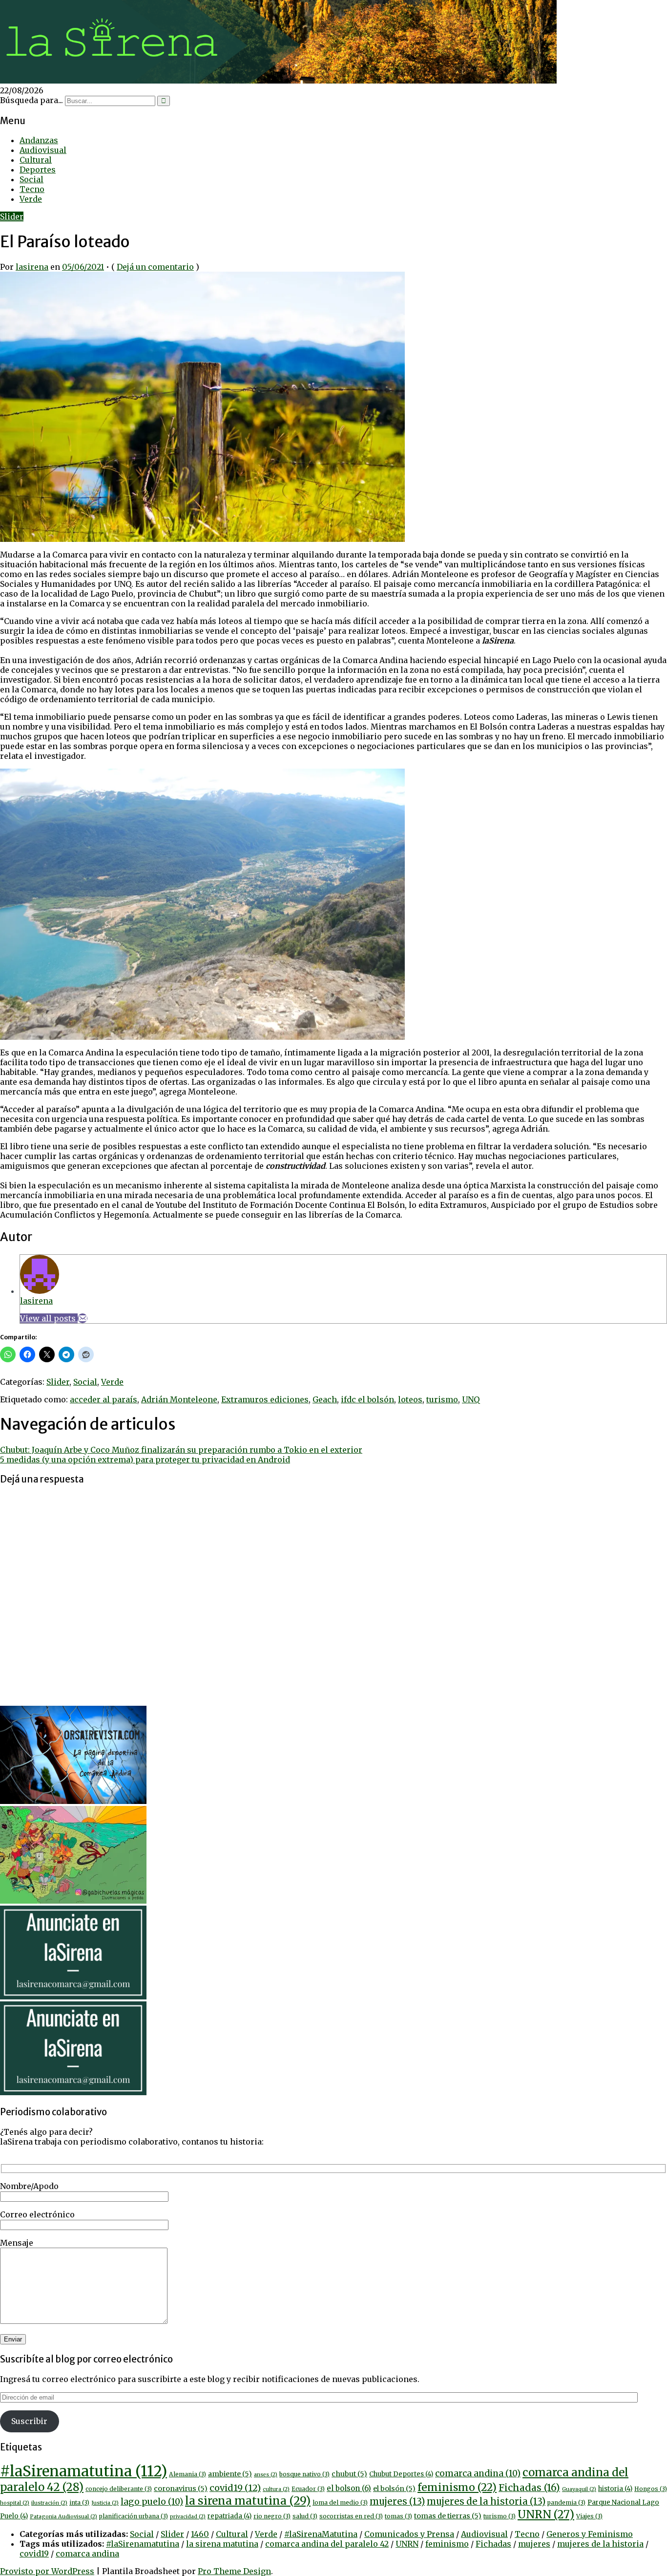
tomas (398, 2516)
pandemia (566, 2502)
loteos (410, 1399)
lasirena (32, 267)
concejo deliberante (119, 2489)
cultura (276, 2489)
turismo (442, 1399)
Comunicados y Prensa (409, 2534)
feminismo (457, 2487)
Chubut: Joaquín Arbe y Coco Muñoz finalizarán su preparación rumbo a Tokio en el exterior (181, 1450)
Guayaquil (579, 2489)
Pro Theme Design (234, 2571)
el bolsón (394, 2489)
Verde (31, 199)
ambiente (230, 2474)
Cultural (36, 160)
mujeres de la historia (486, 2501)
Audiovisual (43, 150)
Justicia (105, 2503)
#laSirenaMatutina (321, 2534)
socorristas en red (351, 2516)
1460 (200, 2534)
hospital (15, 2503)
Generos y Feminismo (590, 2534)
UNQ (471, 1399)
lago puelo (152, 2502)
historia (615, 2489)
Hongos (651, 2489)
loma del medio (340, 2502)
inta (79, 2502)
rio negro (272, 2516)
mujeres (397, 2501)
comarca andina (478, 2473)
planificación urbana (134, 2516)
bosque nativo (304, 2474)
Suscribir (29, 2421)
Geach (325, 1399)
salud (305, 2516)
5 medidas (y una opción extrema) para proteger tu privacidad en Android (145, 1460)
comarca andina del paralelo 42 (327, 2544)
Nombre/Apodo (29, 2186)
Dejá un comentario (155, 267)
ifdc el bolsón (367, 1399)
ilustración (49, 2503)
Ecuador (308, 2489)
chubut (349, 2474)
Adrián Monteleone (179, 1399)
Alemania (188, 2474)
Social (31, 179)
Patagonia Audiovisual (63, 2517)
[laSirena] (278, 81)
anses (266, 2475)
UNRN (546, 2514)
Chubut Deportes (401, 2474)
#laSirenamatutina (83, 2471)
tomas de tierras (448, 2516)
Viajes (589, 2516)
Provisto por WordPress (47, 2571)
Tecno (32, 189)
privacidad (188, 2517)
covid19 (235, 2488)
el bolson (349, 2488)
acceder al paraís (104, 1399)
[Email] (83, 1318)
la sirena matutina (248, 2501)
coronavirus (181, 2489)
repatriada (229, 2516)
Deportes (38, 170)
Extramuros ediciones (265, 1399)
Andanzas (39, 140)
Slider (12, 216)
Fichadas (529, 2488)
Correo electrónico (37, 2214)
